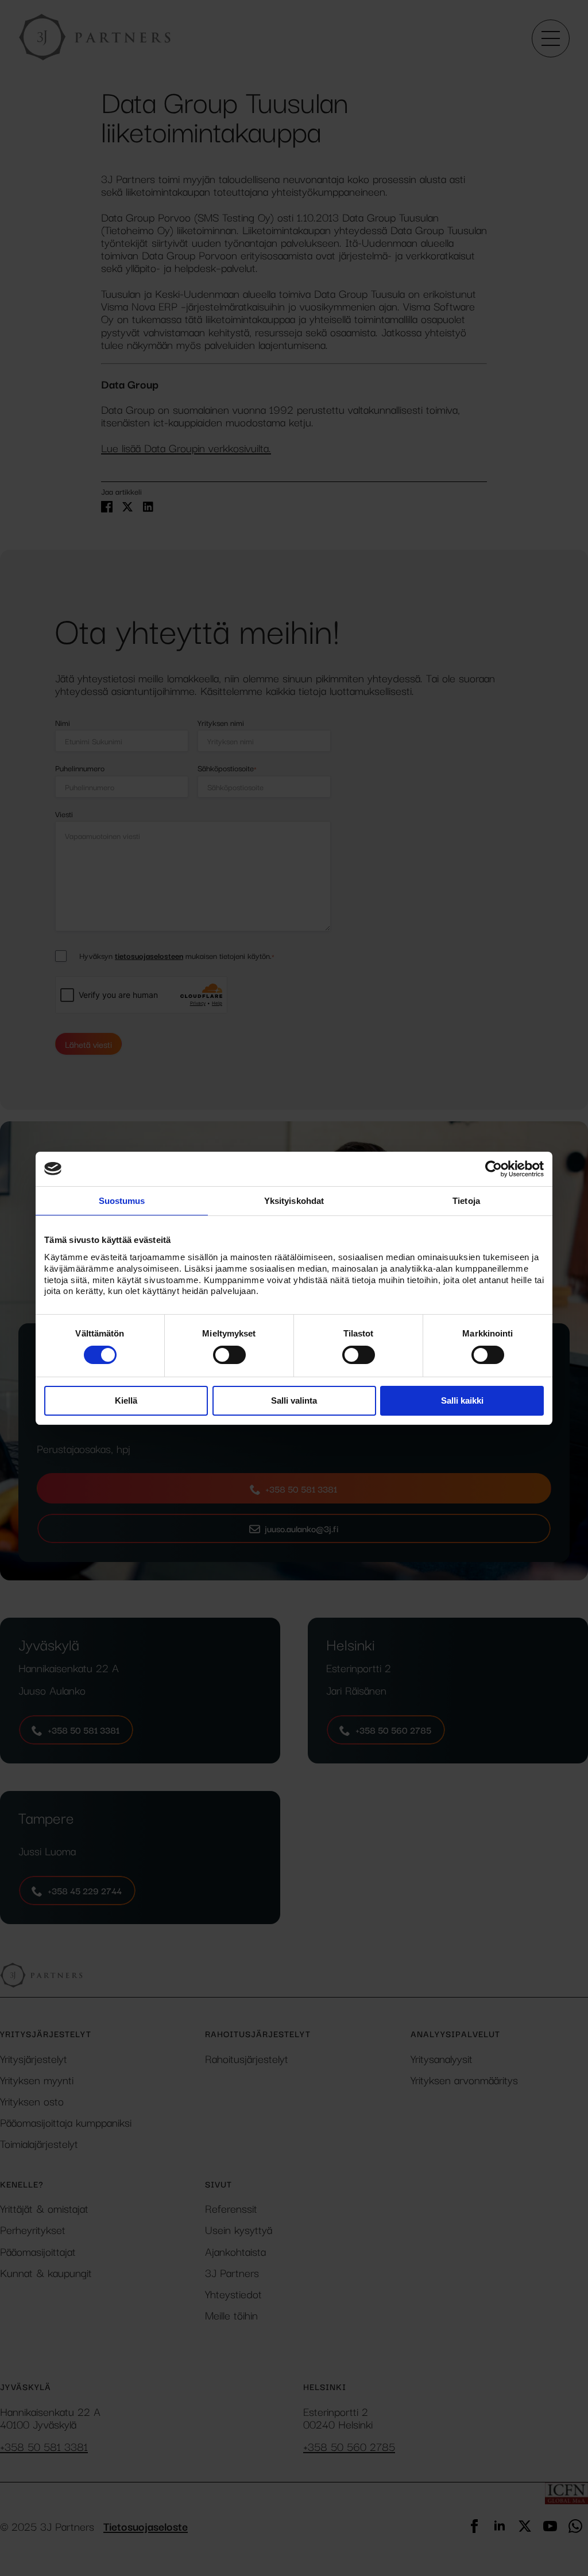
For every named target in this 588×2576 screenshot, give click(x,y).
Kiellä (126, 1400)
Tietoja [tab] (466, 1200)
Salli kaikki (462, 1400)
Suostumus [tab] (122, 1200)
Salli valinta (294, 1400)
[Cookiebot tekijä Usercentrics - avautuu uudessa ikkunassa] (494, 1168)
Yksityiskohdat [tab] (294, 1200)
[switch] (229, 1355)
